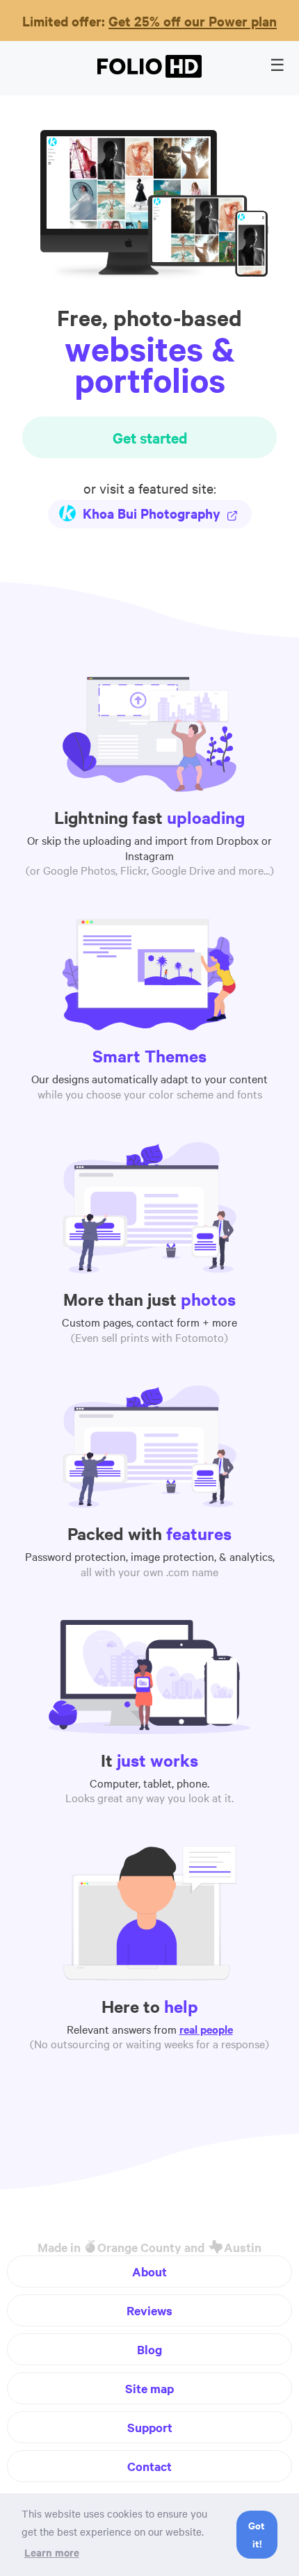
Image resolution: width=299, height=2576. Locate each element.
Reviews (149, 2310)
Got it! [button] (257, 2534)
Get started (150, 437)
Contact (149, 2466)
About (149, 2271)
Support (150, 2427)
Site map (149, 2388)
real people (206, 2029)
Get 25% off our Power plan (193, 21)
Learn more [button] (52, 2552)
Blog (149, 2349)
